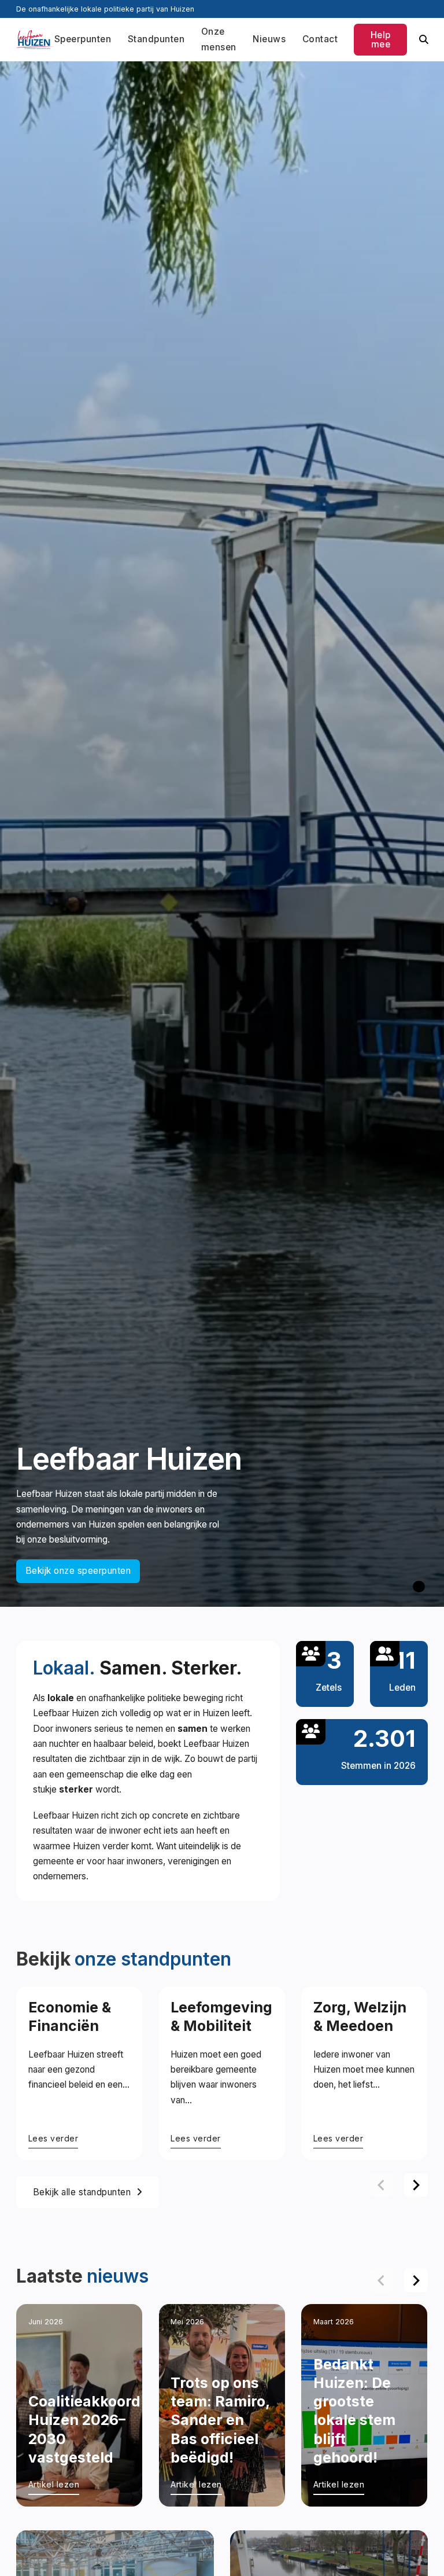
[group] (79, 2073)
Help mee (381, 39)
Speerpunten (83, 39)
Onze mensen (219, 39)
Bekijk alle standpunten (82, 2192)
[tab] (419, 1587)
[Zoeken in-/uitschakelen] (423, 40)
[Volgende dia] (416, 2185)
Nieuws (269, 39)
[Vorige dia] (382, 2185)
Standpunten (156, 39)
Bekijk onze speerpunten (78, 1571)
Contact (320, 39)
